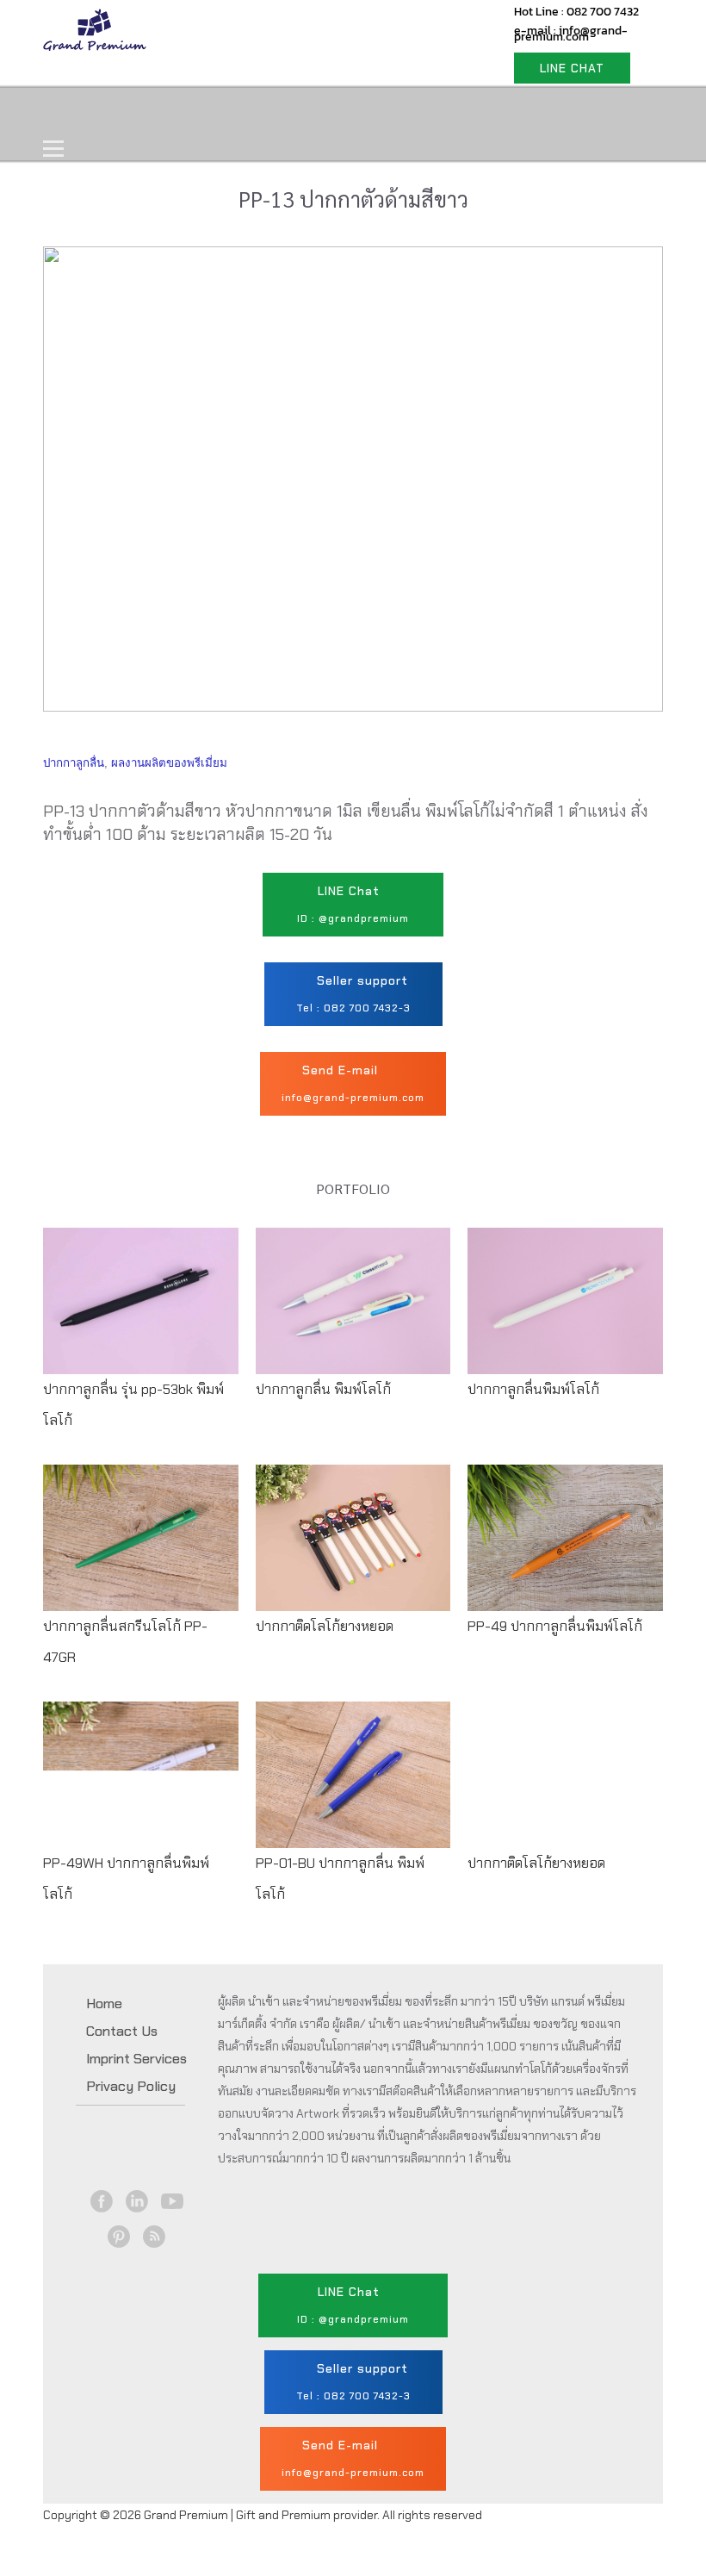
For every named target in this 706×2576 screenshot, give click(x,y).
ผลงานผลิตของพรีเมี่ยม (169, 763)
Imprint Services (136, 2059)
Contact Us (480, 112)
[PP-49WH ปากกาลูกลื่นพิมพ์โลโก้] (141, 1806)
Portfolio (372, 112)
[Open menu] (53, 148)
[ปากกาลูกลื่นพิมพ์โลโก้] (565, 1316)
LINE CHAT (572, 68)
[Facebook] (101, 2201)
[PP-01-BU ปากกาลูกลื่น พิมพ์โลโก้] (353, 1806)
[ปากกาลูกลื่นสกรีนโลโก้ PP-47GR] (141, 1569)
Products (176, 112)
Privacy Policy (131, 2086)
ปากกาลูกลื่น (74, 763)
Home (84, 112)
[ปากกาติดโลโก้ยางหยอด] (353, 1553)
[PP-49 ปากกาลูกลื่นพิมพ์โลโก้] (565, 1553)
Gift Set (274, 112)
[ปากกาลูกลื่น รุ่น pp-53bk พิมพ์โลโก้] (141, 1332)
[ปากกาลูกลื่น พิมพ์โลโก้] (353, 1316)
